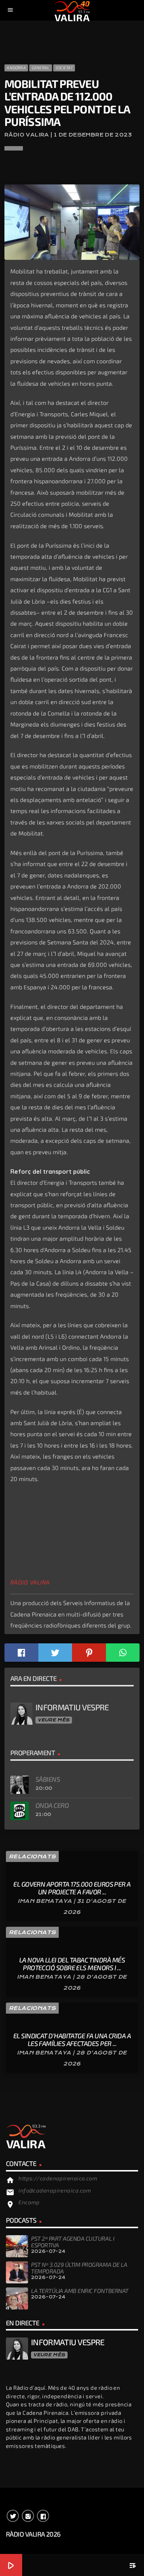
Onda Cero (52, 1805)
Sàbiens (48, 1779)
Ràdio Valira (30, 1582)
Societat (64, 68)
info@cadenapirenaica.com (55, 2190)
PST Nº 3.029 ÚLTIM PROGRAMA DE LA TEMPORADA (79, 2268)
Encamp (29, 2202)
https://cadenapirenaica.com (58, 2178)
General (41, 68)
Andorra (16, 68)
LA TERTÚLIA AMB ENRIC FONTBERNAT (80, 2291)
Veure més (54, 1720)
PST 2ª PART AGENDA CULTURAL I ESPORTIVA (73, 2242)
